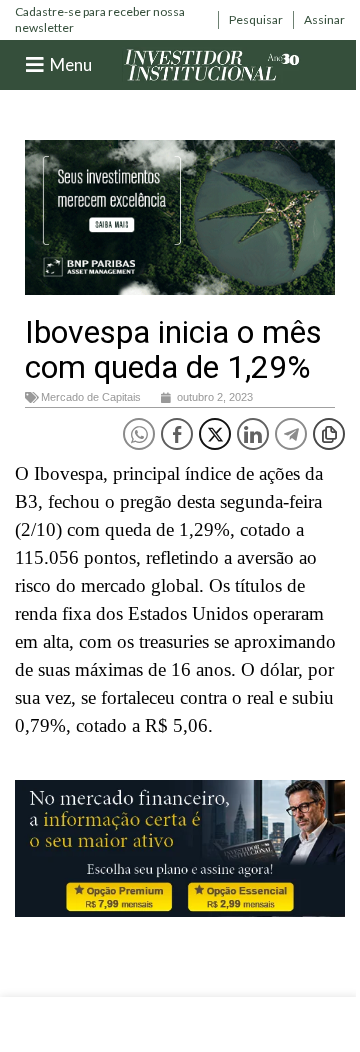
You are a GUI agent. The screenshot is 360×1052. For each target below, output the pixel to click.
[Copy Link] (329, 434)
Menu (71, 64)
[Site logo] (212, 63)
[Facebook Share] (177, 434)
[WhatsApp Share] (139, 434)
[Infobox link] (111, 19)
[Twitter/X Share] (215, 434)
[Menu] (35, 65)
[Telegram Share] (291, 434)
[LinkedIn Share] (253, 434)
